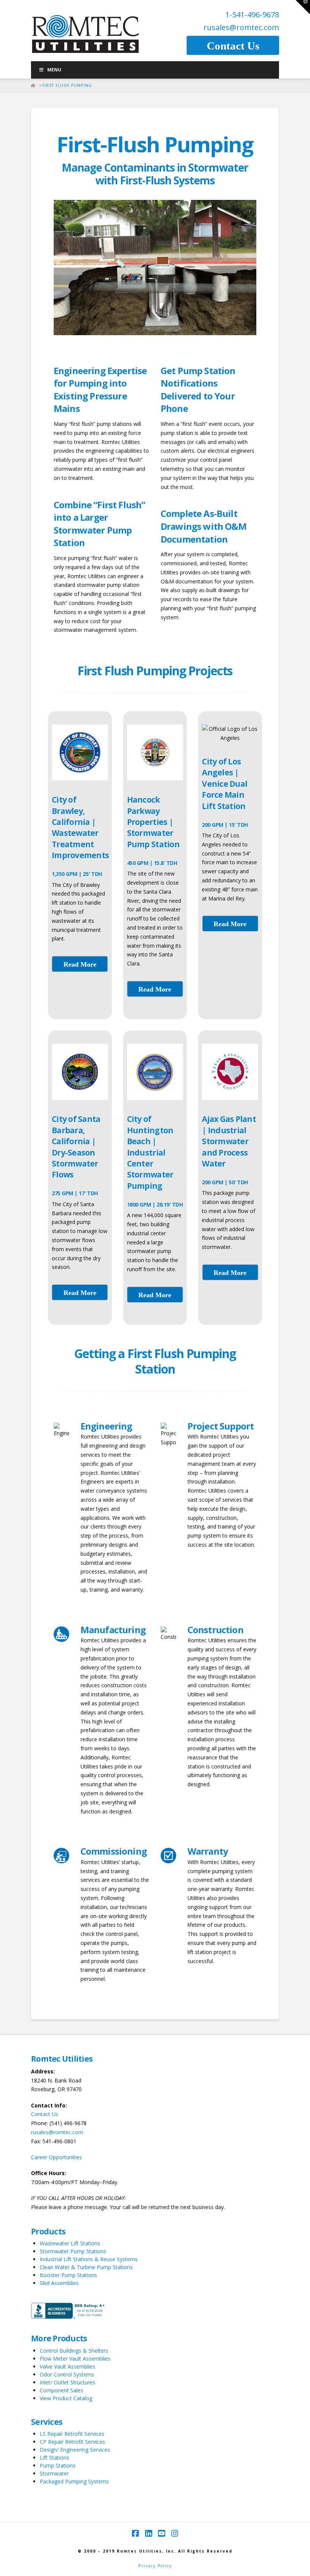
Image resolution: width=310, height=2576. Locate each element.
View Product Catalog (66, 2398)
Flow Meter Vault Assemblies (75, 2359)
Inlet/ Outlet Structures (67, 2382)
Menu (54, 70)
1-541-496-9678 (252, 15)
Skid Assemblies (59, 2283)
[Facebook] (135, 2533)
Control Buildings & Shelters (74, 2351)
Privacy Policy (155, 2566)
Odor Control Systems (67, 2374)
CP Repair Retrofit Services (72, 2442)
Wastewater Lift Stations (70, 2243)
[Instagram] (175, 2533)
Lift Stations (54, 2458)
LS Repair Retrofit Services (72, 2434)
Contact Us (45, 2114)
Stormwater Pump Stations (73, 2251)
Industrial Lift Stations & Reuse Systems (89, 2259)
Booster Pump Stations (68, 2275)
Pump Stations (58, 2465)
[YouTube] (161, 2533)
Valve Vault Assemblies (67, 2366)
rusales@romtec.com (241, 27)
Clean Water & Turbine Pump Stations (86, 2267)
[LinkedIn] (149, 2533)
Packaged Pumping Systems (74, 2481)
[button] (303, 7)
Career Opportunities (57, 2157)
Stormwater (54, 2473)
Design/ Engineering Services (75, 2450)
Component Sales (61, 2390)
